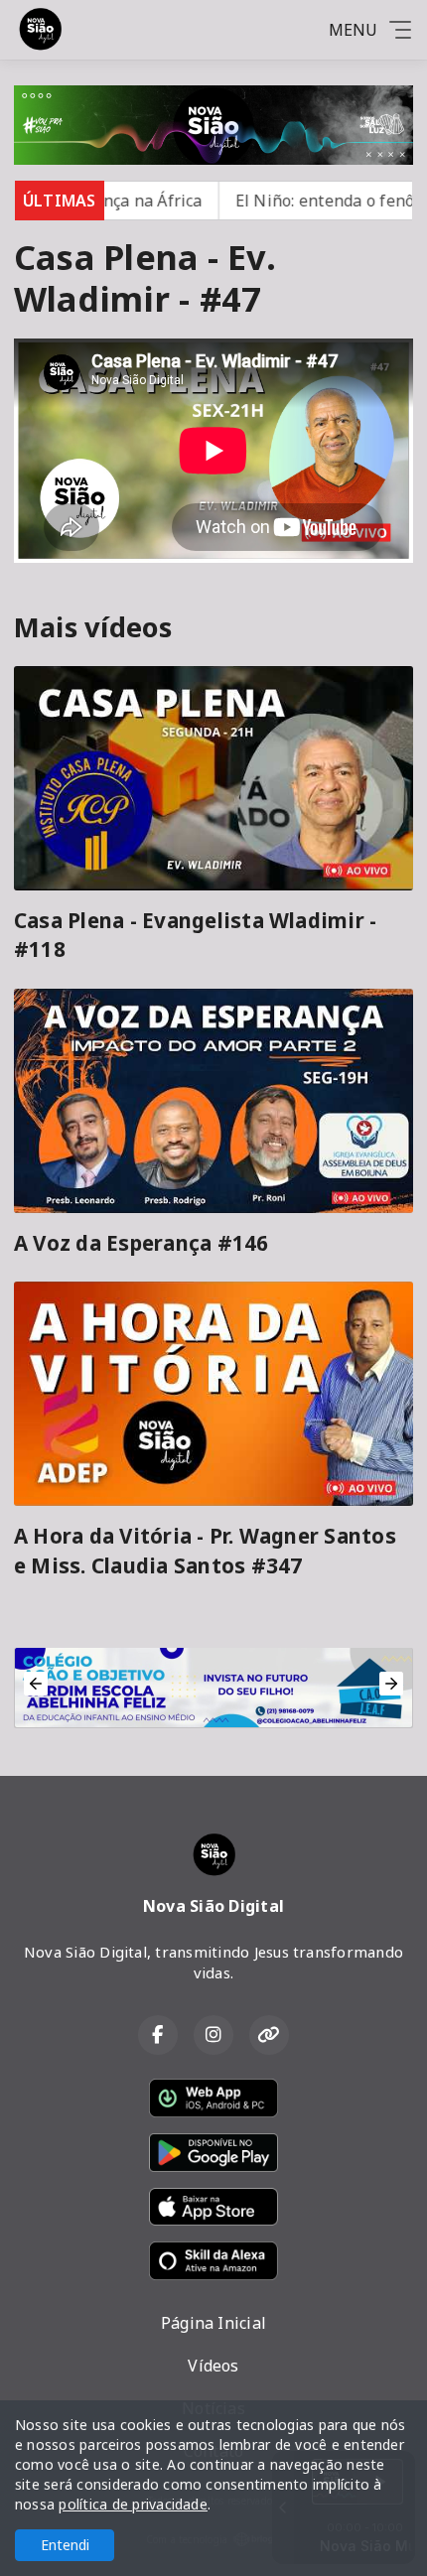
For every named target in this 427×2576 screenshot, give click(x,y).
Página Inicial (213, 2323)
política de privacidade (133, 2504)
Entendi (65, 2545)
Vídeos (213, 2366)
